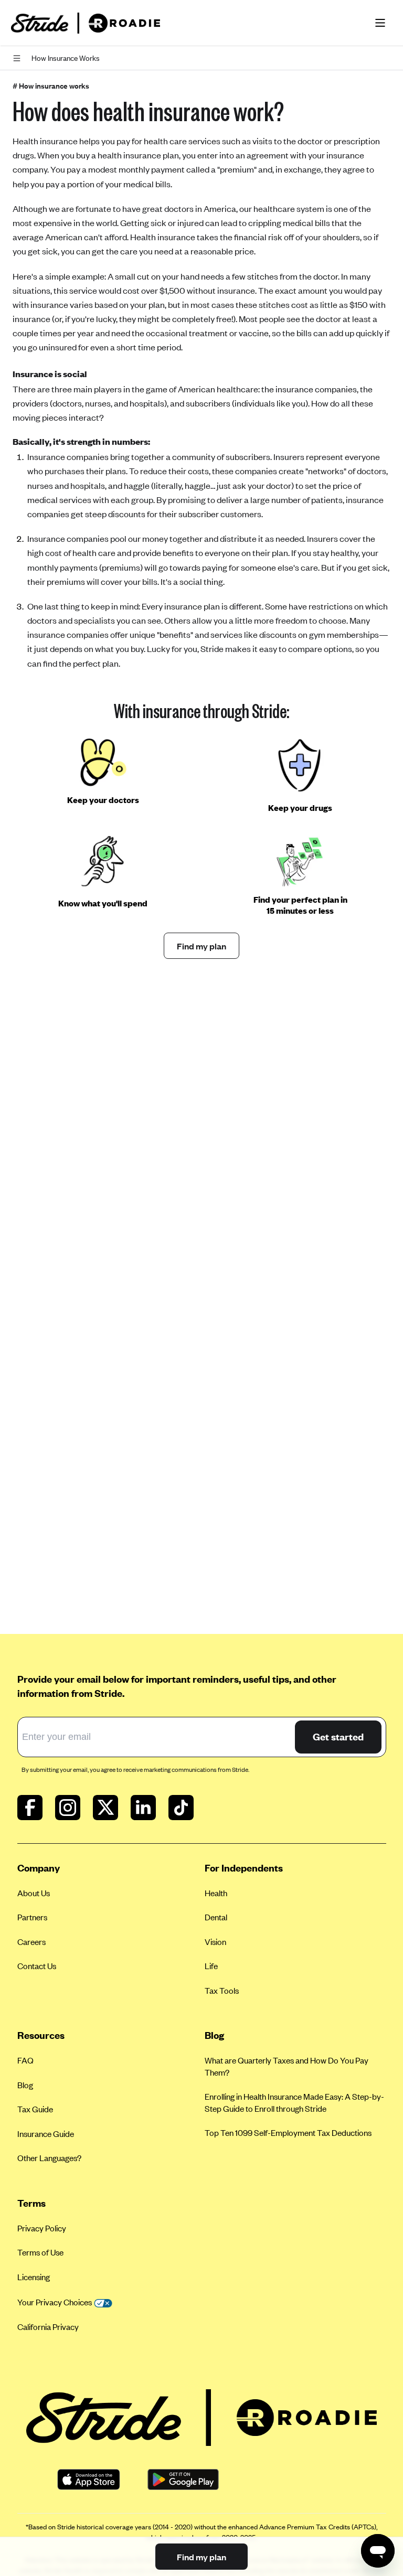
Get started (338, 1736)
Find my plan (201, 946)
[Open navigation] (19, 58)
